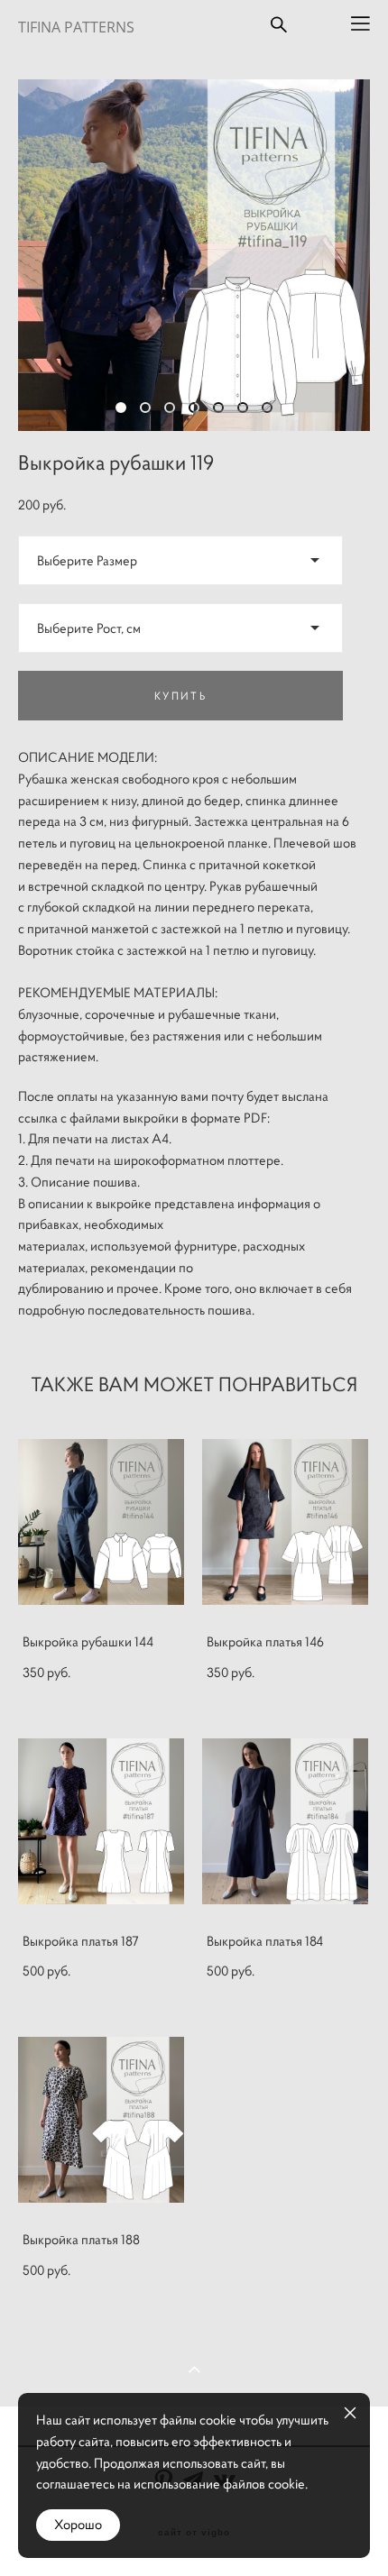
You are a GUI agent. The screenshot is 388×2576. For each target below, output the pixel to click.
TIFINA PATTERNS (76, 27)
